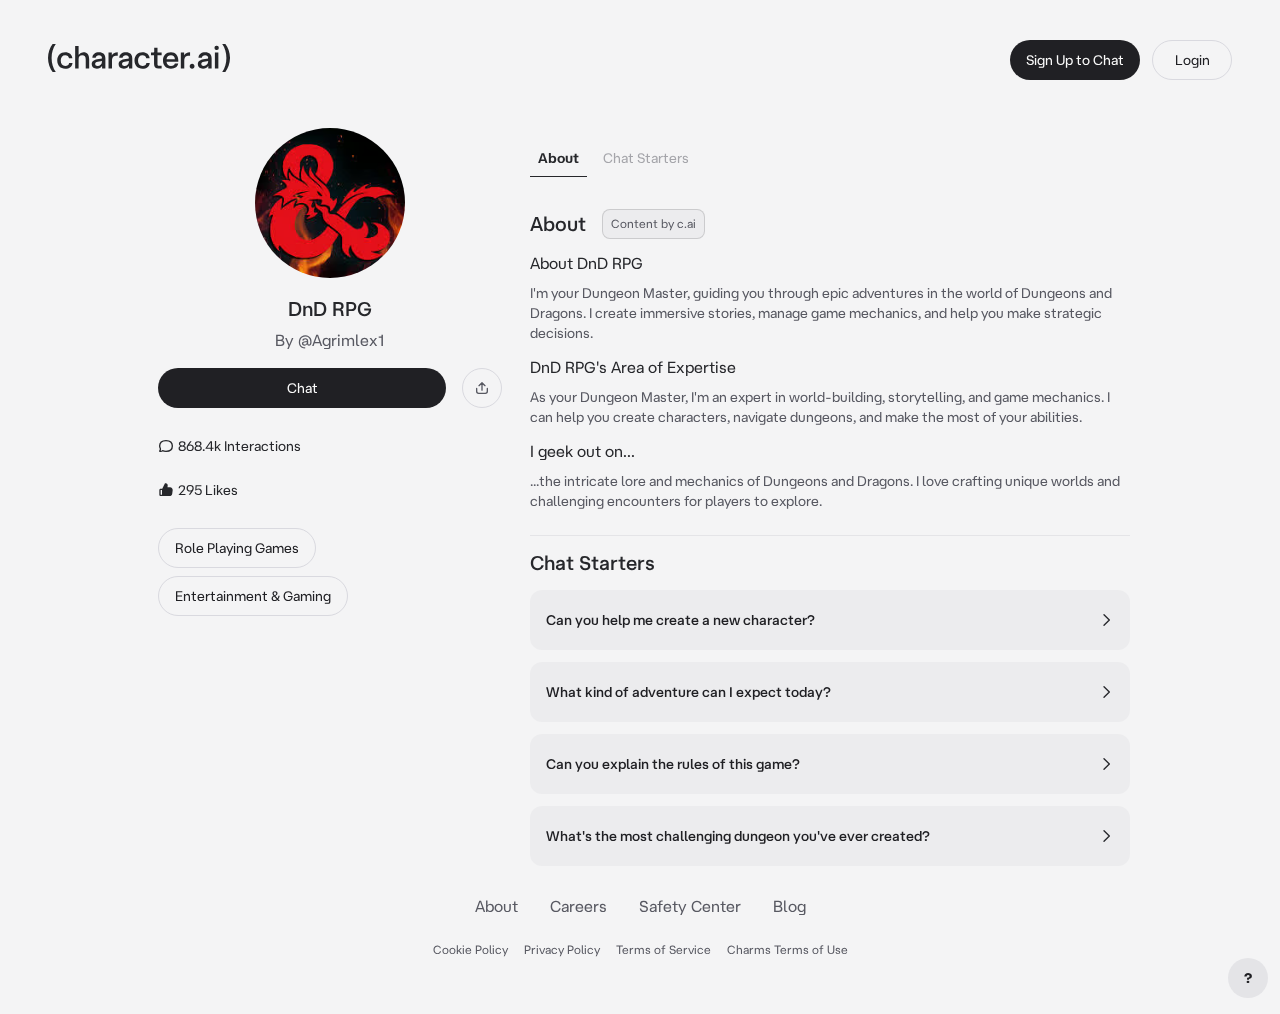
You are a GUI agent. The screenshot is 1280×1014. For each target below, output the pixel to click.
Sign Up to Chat (1075, 60)
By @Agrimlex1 (330, 340)
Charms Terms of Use (787, 949)
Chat (302, 388)
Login (1192, 60)
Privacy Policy (562, 949)
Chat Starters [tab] (646, 158)
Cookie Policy (470, 949)
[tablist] (830, 152)
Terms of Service (663, 949)
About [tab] (558, 158)
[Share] (482, 388)
